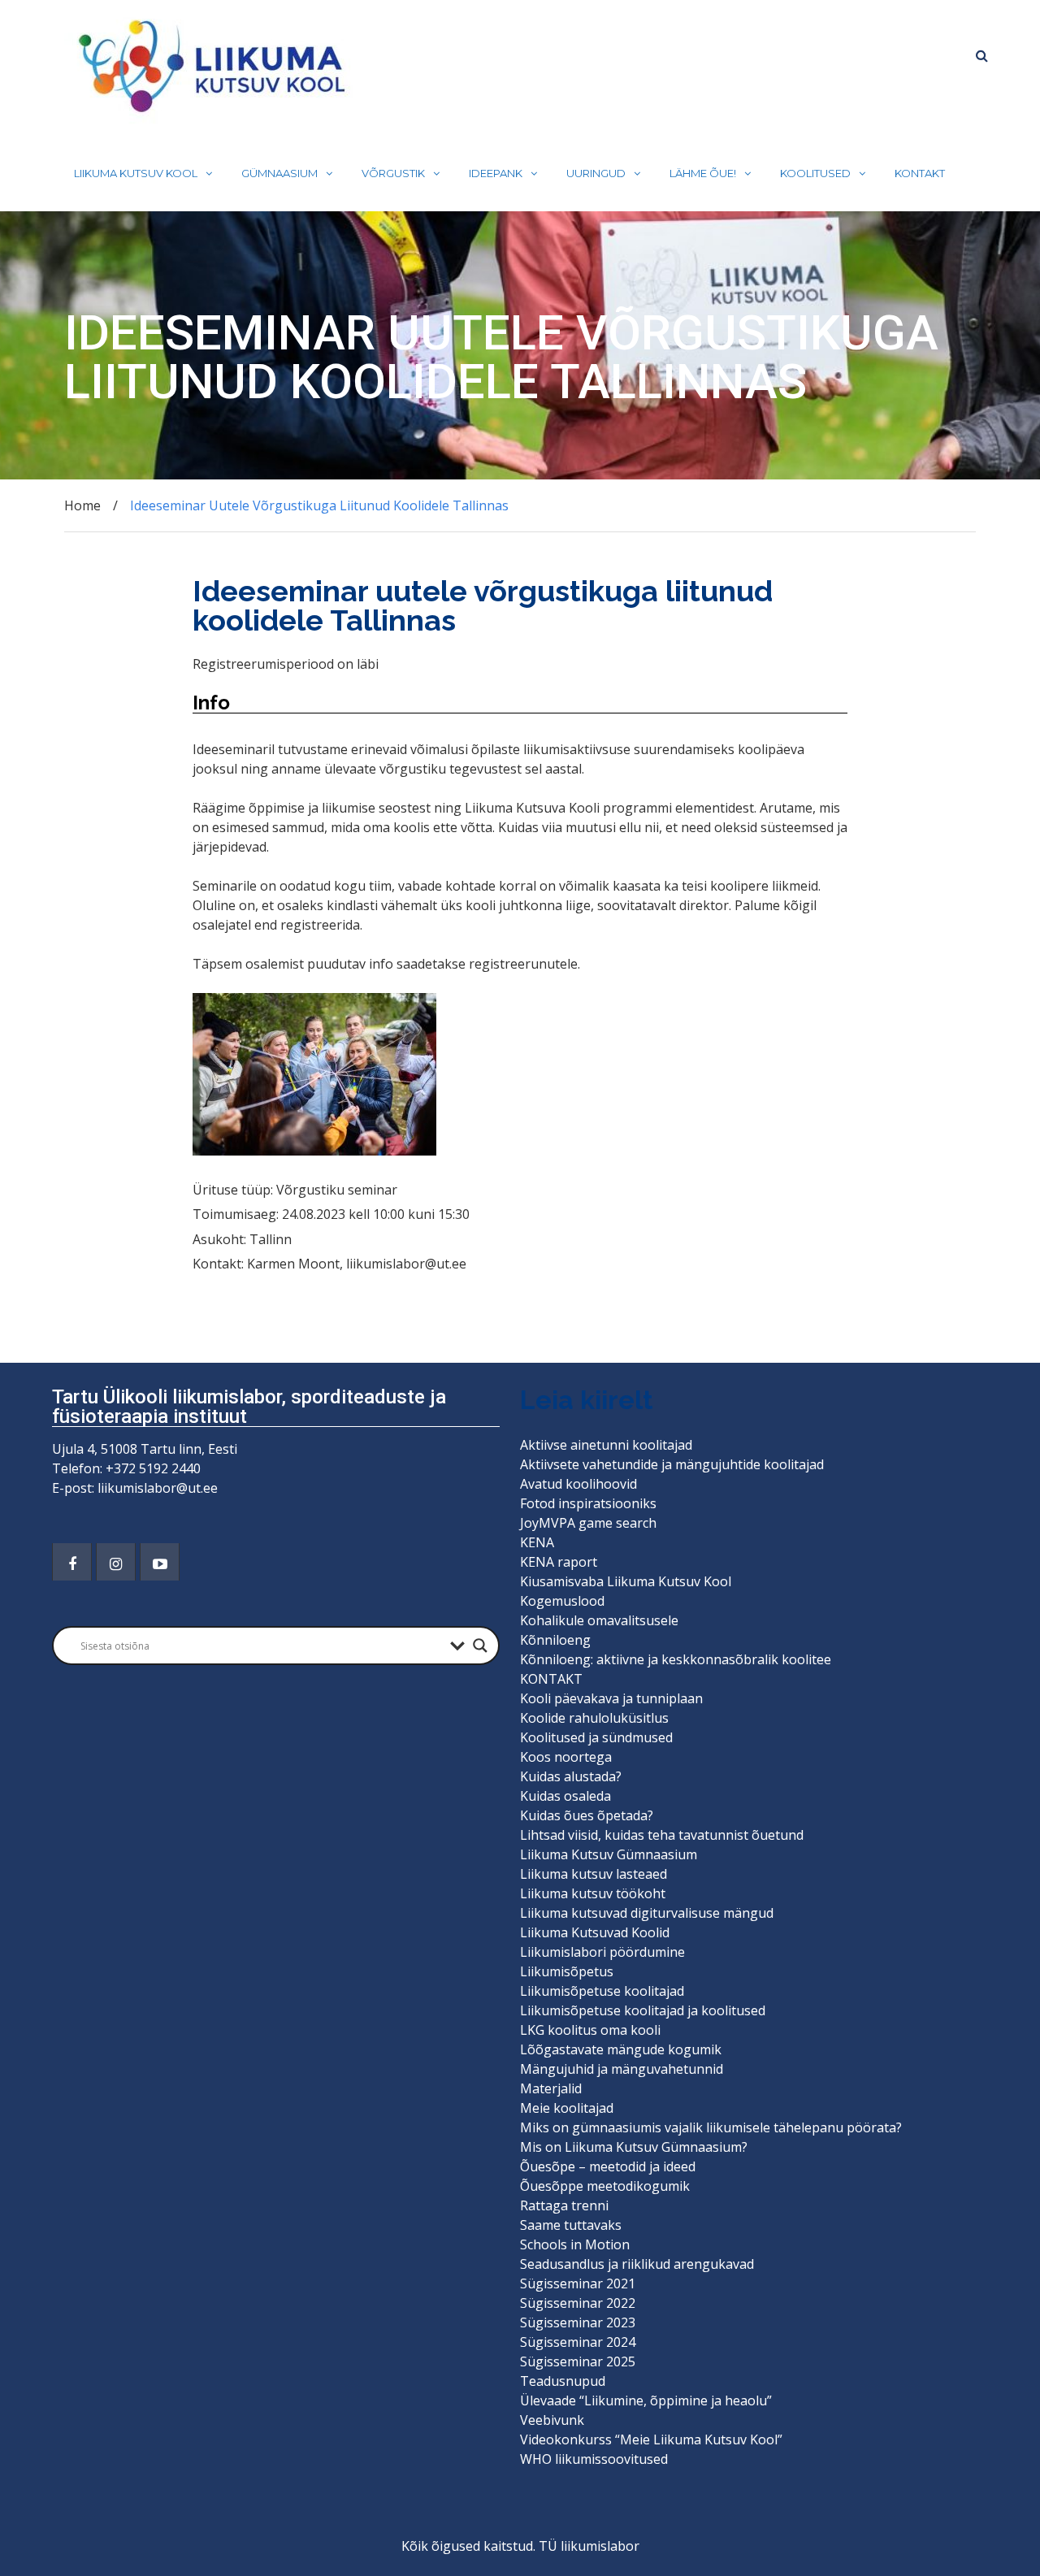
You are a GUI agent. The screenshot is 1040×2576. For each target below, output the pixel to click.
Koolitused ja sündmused (596, 1737)
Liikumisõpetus (567, 1971)
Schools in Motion (575, 2244)
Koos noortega (566, 1757)
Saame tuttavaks (571, 2225)
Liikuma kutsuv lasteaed (594, 1874)
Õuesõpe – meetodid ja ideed (608, 2166)
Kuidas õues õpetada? (587, 1815)
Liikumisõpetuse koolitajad (602, 1991)
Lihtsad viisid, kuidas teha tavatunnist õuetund (662, 1835)
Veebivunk (552, 2420)
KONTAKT (920, 173)
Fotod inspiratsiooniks (588, 1503)
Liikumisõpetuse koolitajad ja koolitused (643, 2010)
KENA (537, 1542)
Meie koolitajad (567, 2108)
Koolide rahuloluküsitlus (594, 1718)
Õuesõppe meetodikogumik (605, 2186)
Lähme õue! (703, 173)
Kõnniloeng (555, 1640)
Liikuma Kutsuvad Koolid (595, 1932)
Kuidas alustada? (571, 1776)
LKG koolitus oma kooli (590, 2030)
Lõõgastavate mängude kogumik (621, 2049)
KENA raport (559, 1562)
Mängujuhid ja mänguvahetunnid (622, 2069)
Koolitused (815, 173)
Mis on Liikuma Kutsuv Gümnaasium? (634, 2147)
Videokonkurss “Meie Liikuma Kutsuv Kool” (651, 2439)
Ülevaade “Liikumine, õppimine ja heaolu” (646, 2400)
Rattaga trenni (564, 2205)
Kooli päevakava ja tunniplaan (611, 1698)
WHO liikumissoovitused (594, 2459)
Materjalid (551, 2088)
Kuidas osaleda (565, 1796)
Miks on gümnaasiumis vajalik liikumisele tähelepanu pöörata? (713, 2127)
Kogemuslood (562, 1601)
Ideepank (496, 173)
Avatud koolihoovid (578, 1484)
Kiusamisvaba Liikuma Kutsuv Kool (626, 1581)
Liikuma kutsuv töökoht (593, 1893)
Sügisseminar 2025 (578, 2361)
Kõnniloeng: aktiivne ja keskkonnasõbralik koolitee (676, 1659)
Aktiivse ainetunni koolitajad (606, 1445)
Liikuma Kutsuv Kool (136, 173)
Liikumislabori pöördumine (602, 1952)
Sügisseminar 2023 (578, 2322)
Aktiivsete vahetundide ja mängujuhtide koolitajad (672, 1464)
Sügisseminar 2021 (578, 2283)
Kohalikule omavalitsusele (599, 1620)
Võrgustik (393, 173)
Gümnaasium (279, 173)
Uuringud (596, 173)
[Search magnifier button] (480, 1646)
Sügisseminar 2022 (578, 2303)
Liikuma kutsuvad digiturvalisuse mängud (647, 1913)
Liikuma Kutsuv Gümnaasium (609, 1854)
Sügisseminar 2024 (578, 2342)
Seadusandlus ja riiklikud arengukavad (637, 2264)
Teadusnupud (563, 2381)
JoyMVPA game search (588, 1523)
